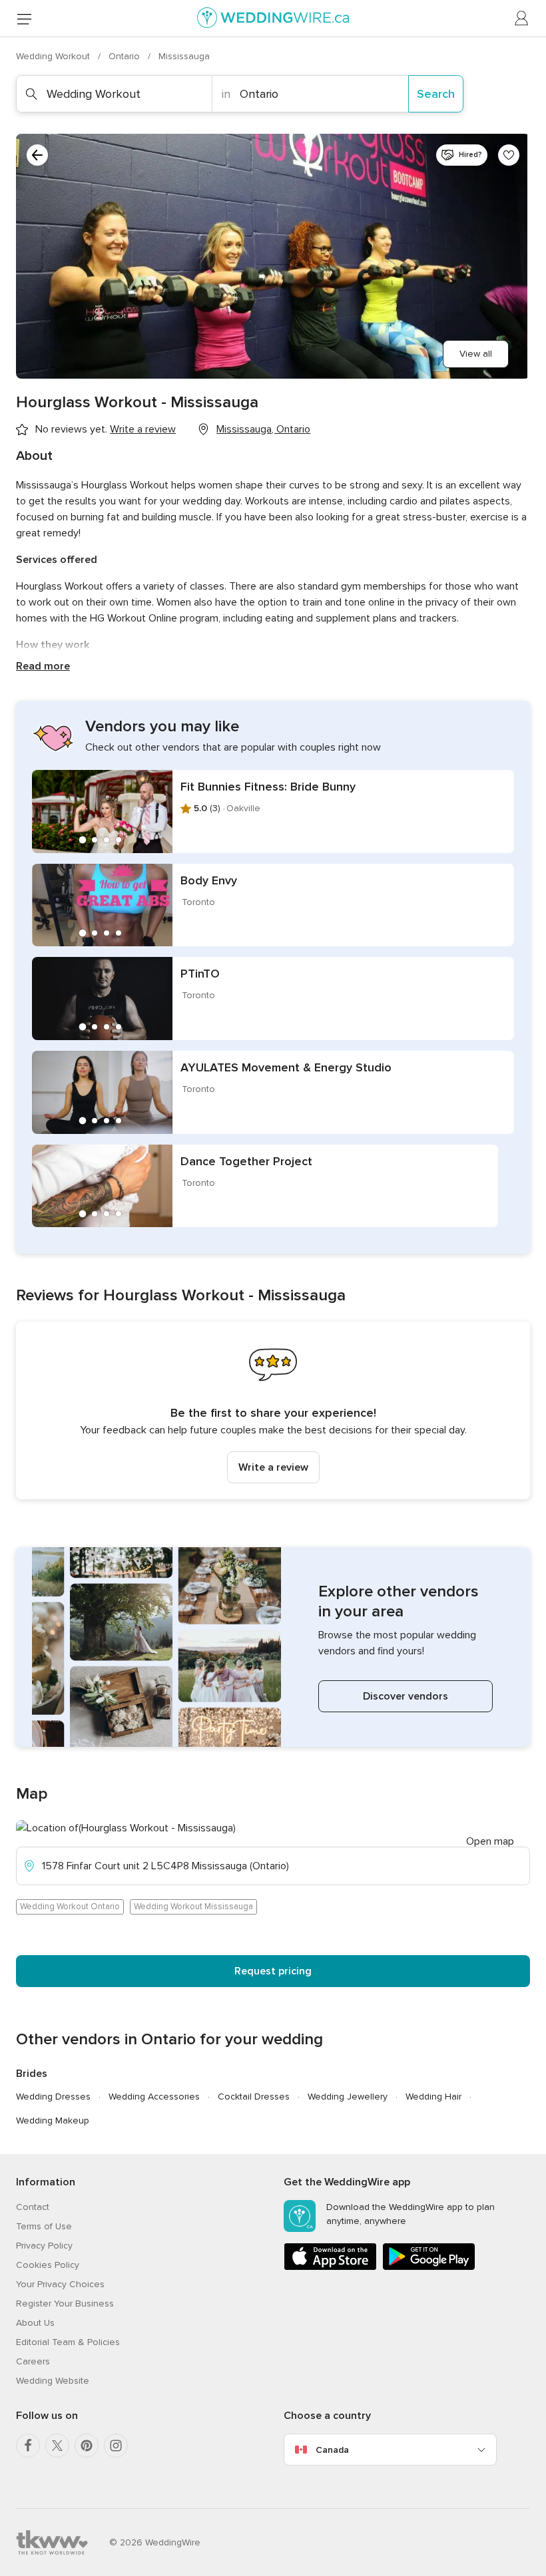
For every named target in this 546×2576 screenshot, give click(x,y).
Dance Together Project (246, 1161)
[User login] (522, 19)
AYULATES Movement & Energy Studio (286, 1067)
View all (476, 354)
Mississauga (184, 56)
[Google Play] (429, 2268)
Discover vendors (406, 1696)
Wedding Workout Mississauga (193, 1907)
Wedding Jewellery (348, 2097)
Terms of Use (44, 2226)
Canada (332, 2450)
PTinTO (200, 974)
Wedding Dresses (53, 2097)
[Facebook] (28, 2446)
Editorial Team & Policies (68, 2342)
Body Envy (209, 880)
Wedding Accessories (154, 2097)
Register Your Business (65, 2303)
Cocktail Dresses (254, 2097)
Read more (43, 666)
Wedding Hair (433, 2097)
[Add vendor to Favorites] (509, 155)
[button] (273, 1410)
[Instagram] (116, 2446)
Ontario (126, 56)
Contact (33, 2207)
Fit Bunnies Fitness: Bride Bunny (268, 787)
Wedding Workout (54, 56)
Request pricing (273, 1971)
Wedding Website (53, 2381)
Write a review (273, 1467)
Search (436, 94)
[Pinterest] (87, 2446)
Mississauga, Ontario (263, 429)
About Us (35, 2323)
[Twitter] (57, 2446)
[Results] (37, 155)
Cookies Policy (48, 2265)
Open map (490, 1841)
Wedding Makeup (53, 2120)
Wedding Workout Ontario (70, 1907)
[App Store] (330, 2268)
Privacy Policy (44, 2246)
